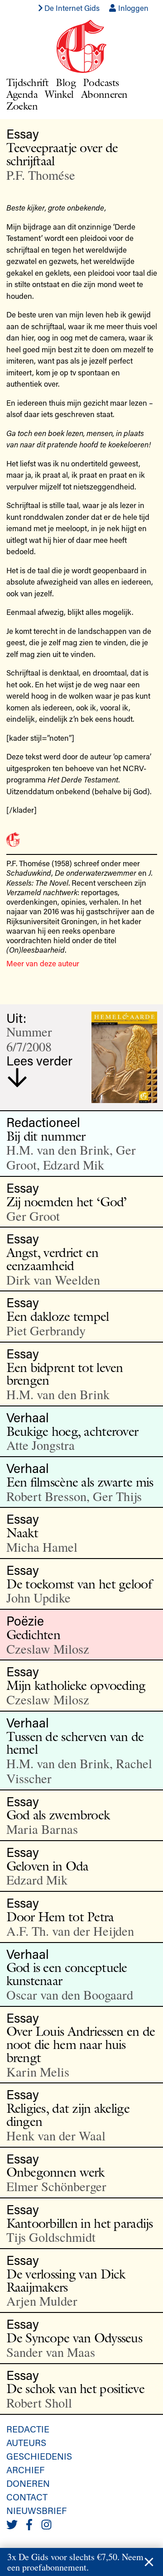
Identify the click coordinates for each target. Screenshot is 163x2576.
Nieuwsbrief (36, 2510)
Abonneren (104, 94)
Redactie (28, 2429)
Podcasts (101, 82)
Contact (27, 2497)
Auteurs (26, 2442)
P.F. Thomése (41, 175)
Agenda (22, 94)
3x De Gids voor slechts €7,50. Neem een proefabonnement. (75, 2562)
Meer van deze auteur (43, 963)
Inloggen (132, 8)
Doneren (28, 2483)
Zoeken (22, 106)
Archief (25, 2470)
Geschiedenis (39, 2456)
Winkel (59, 94)
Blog (66, 82)
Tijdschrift (28, 82)
